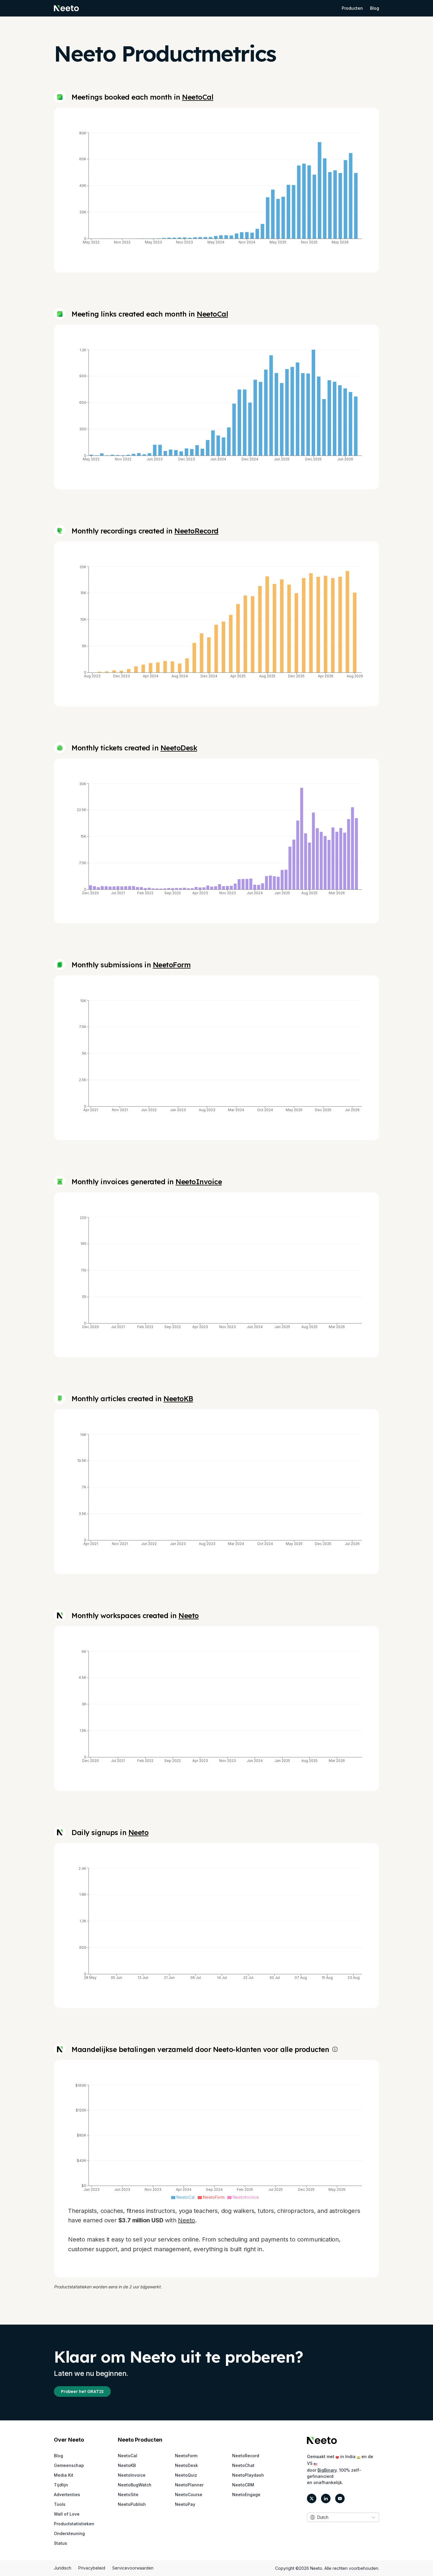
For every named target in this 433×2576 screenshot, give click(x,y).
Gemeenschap (69, 2465)
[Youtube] (340, 2498)
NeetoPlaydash (248, 2475)
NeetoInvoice (199, 1182)
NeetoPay (185, 2504)
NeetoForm (172, 965)
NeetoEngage (246, 2495)
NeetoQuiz (186, 2475)
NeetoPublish (132, 2504)
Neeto (189, 1615)
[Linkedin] (326, 2498)
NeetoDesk (179, 748)
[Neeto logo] (66, 8)
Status (61, 2543)
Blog (375, 8)
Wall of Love (67, 2514)
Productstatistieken (74, 2524)
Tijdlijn (61, 2485)
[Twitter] (312, 2498)
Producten (352, 8)
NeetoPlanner (189, 2485)
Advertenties (67, 2495)
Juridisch (63, 2568)
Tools (60, 2504)
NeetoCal (198, 97)
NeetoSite (128, 2495)
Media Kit (64, 2475)
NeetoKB (178, 1399)
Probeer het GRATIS (82, 2391)
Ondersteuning (69, 2533)
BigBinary (327, 2470)
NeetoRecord (196, 531)
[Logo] (322, 2440)
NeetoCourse (189, 2495)
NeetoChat (243, 2465)
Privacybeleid (92, 2568)
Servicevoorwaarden (133, 2568)
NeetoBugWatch (135, 2485)
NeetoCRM (243, 2485)
